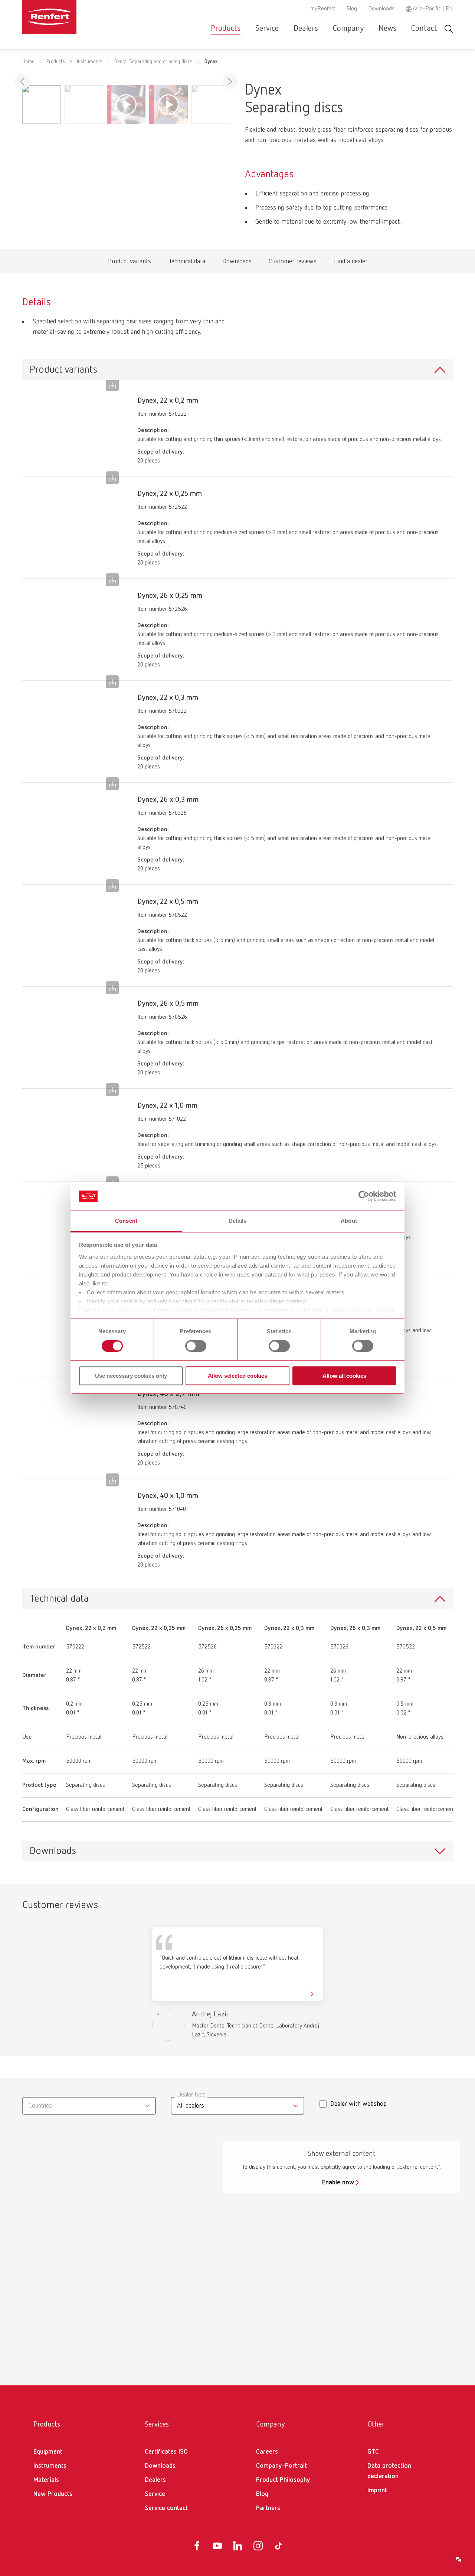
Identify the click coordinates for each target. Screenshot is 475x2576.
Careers (267, 2452)
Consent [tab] (126, 1221)
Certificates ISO (166, 2452)
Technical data (187, 263)
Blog (352, 9)
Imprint (377, 2490)
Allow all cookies (344, 1376)
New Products (53, 2494)
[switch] (196, 1346)
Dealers (306, 29)
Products (226, 29)
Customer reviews (292, 263)
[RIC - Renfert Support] (459, 2560)
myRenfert (323, 9)
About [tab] (349, 1221)
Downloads (381, 9)
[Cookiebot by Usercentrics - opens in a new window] (364, 1196)
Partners (268, 2508)
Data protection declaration (389, 2471)
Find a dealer (350, 263)
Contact (424, 29)
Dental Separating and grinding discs (153, 62)
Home (28, 62)
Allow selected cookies (237, 1376)
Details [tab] (238, 1221)
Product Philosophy (283, 2480)
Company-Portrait (281, 2466)
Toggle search (449, 29)
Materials (46, 2480)
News (387, 29)
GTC (373, 2452)
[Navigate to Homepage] (72, 17)
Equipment (48, 2452)
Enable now (338, 2183)
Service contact (166, 2508)
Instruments (90, 62)
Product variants (129, 263)
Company (348, 29)
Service (267, 29)
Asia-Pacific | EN (433, 9)
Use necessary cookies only (131, 1376)
